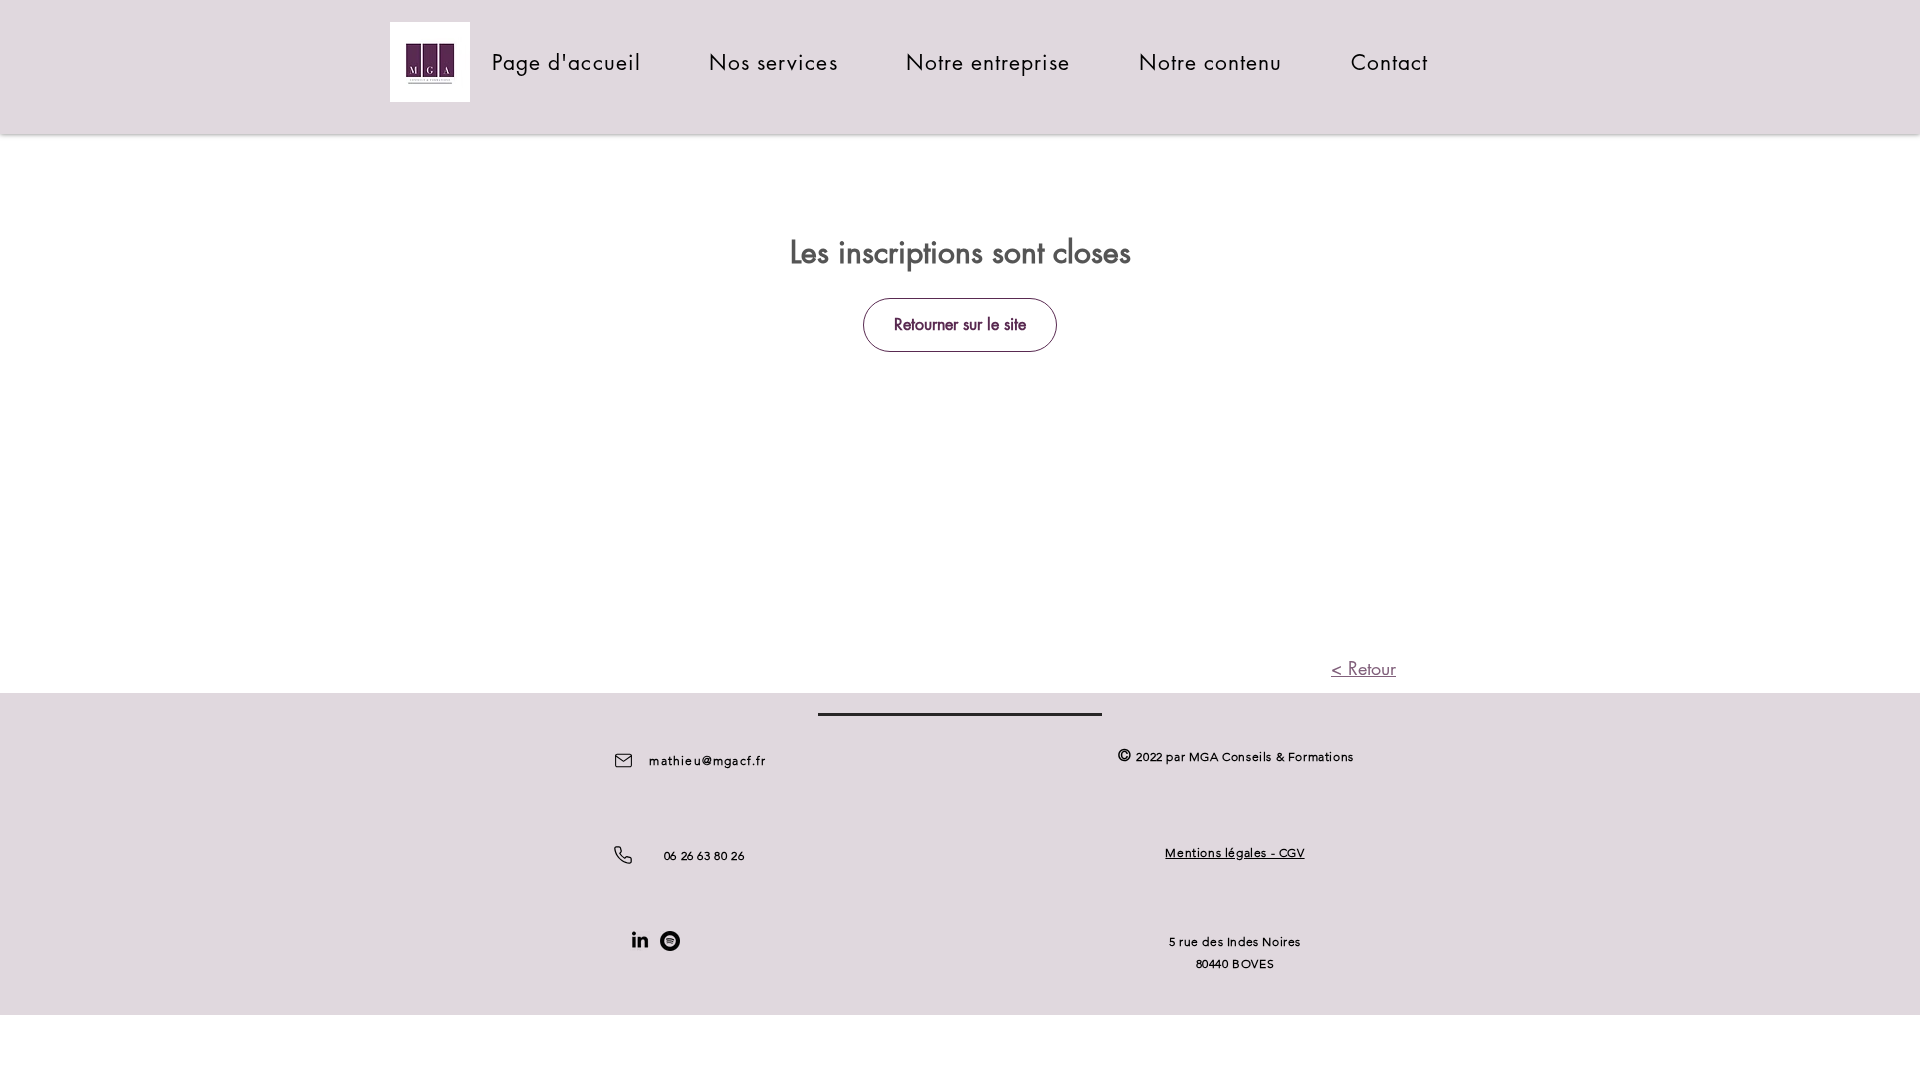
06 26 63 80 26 (704, 855)
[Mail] (623, 760)
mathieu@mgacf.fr (707, 760)
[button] (773, 62)
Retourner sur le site (960, 324)
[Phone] (623, 854)
